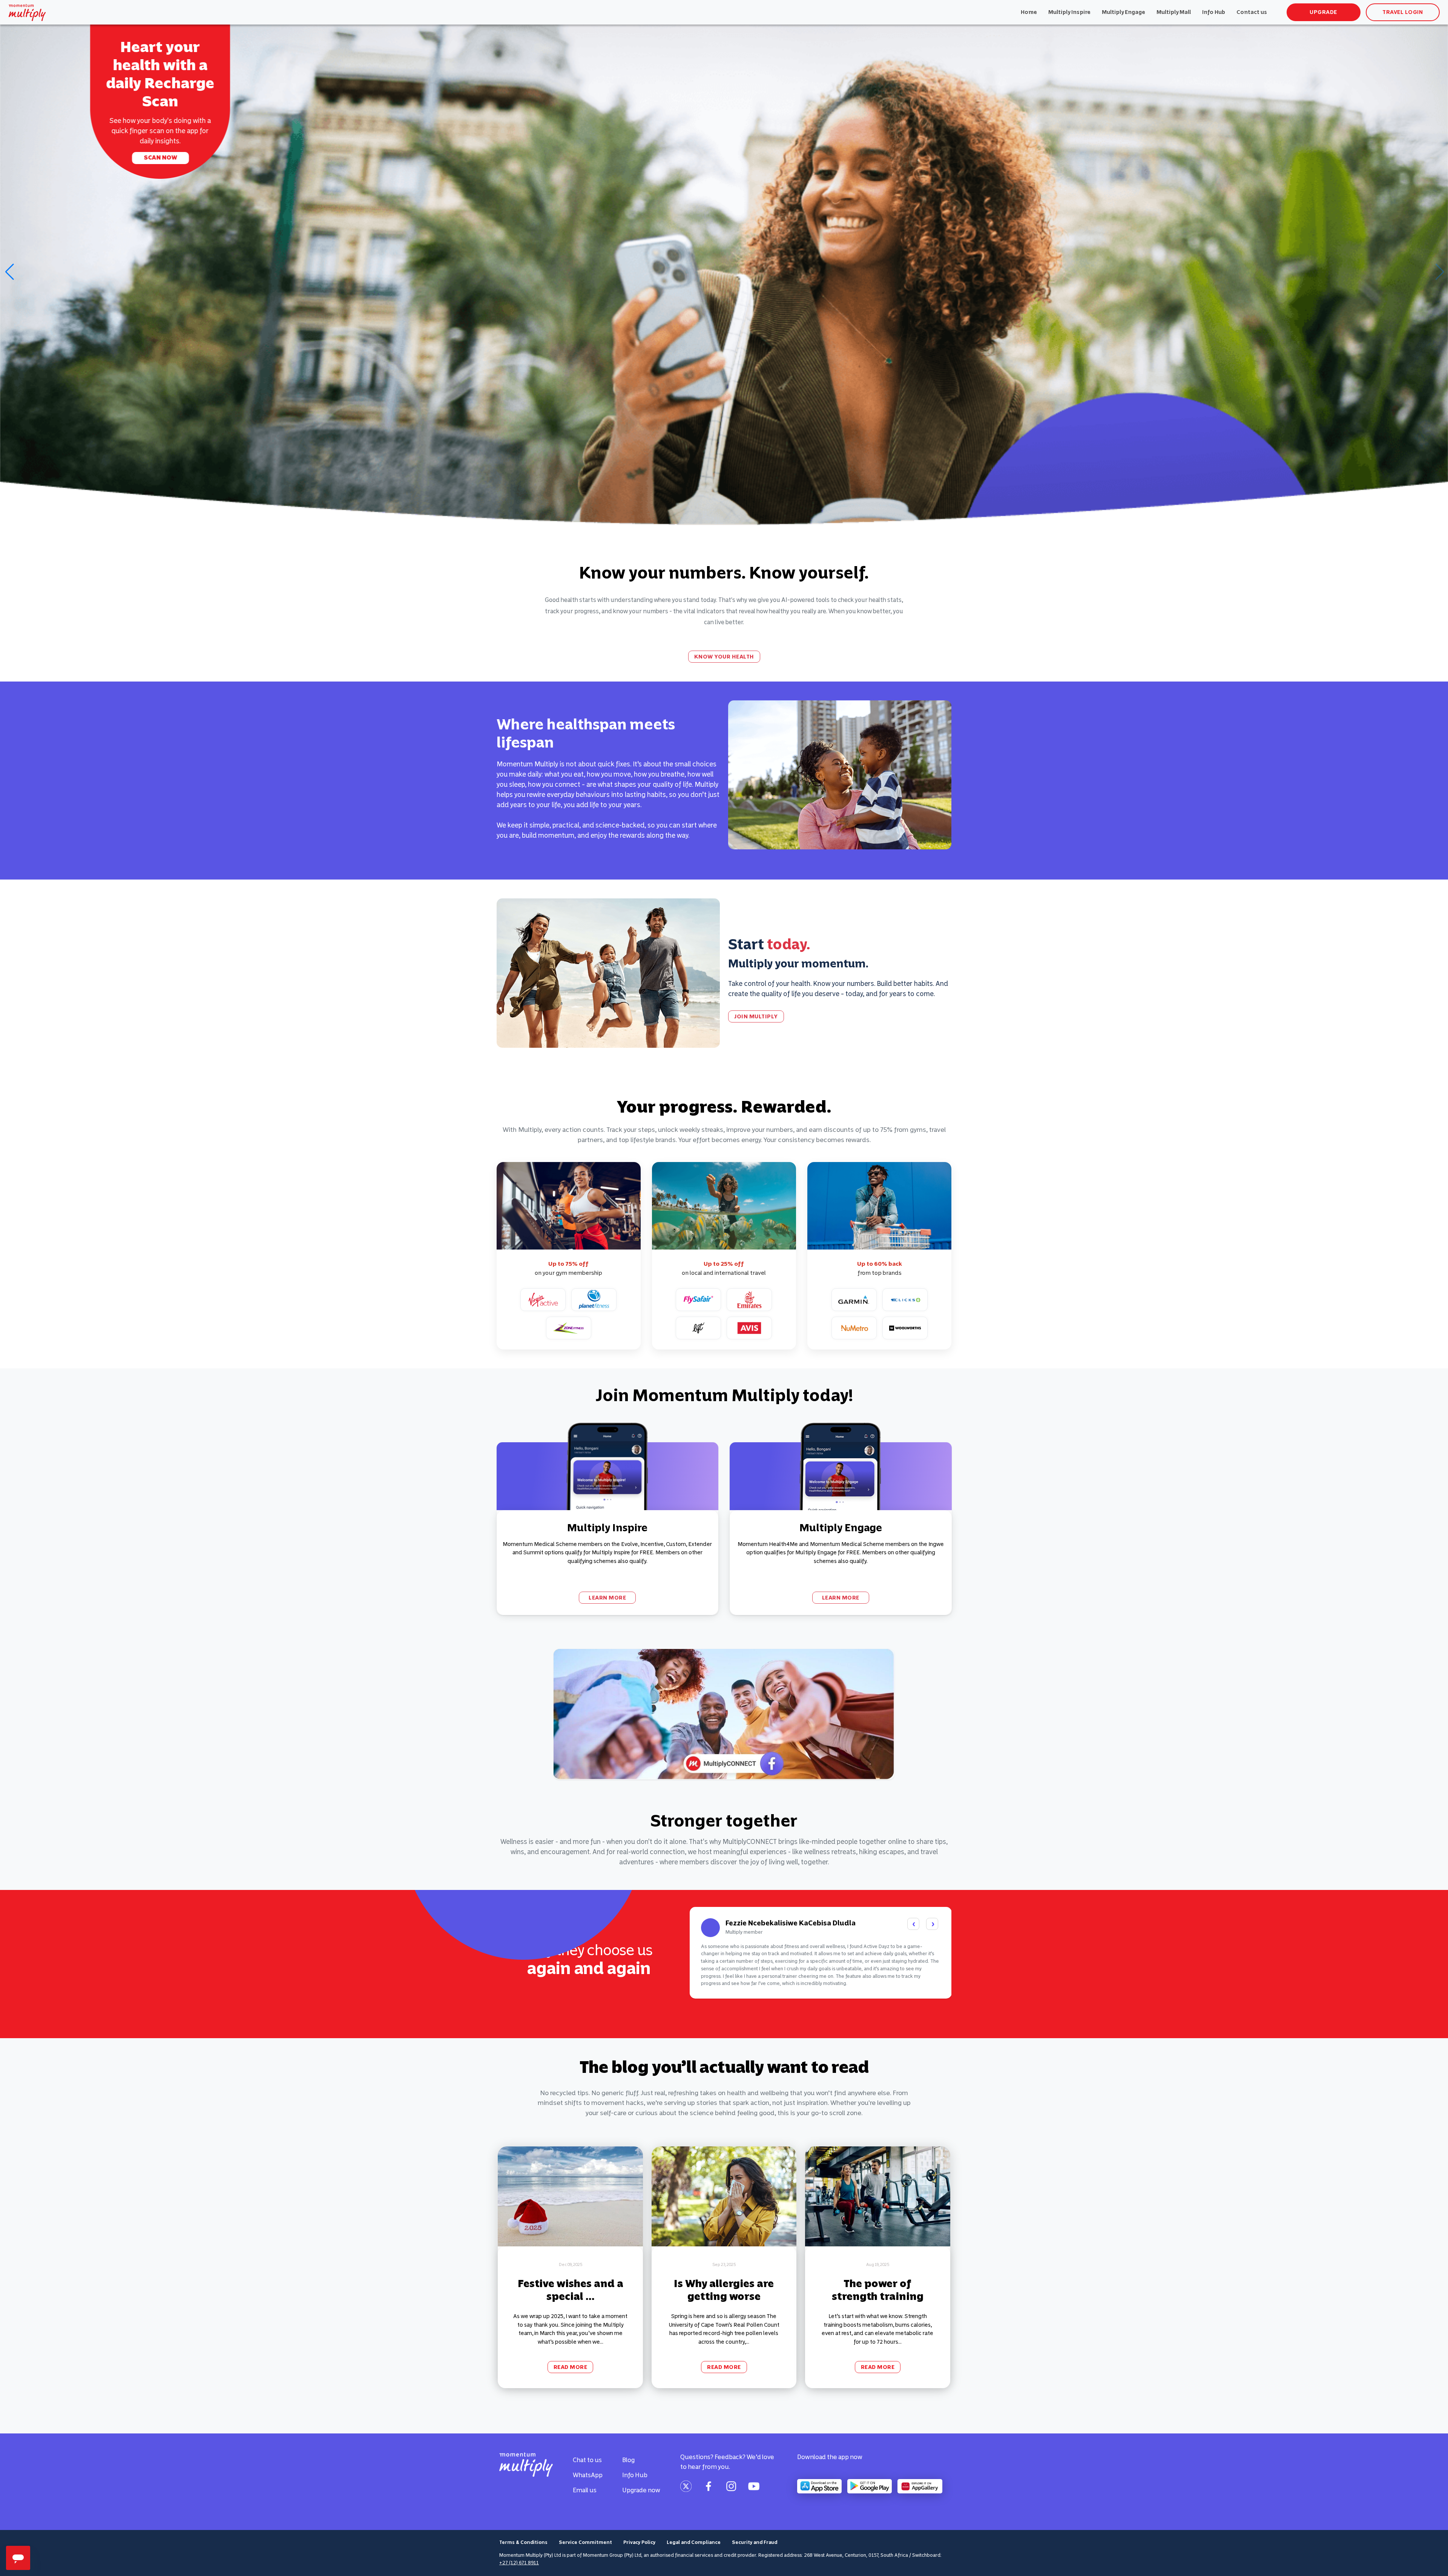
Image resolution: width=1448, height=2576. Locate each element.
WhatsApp (588, 2475)
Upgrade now (641, 2490)
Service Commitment (585, 2542)
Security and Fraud (755, 2542)
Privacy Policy (639, 2542)
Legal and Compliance (694, 2542)
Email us (585, 2490)
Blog (628, 2460)
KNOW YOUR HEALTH (724, 657)
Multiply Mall (1174, 12)
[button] (1439, 272)
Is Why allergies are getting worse (724, 2290)
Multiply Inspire (1069, 12)
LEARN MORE (607, 1598)
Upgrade (1323, 12)
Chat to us (587, 2460)
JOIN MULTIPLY (756, 1016)
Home (1029, 12)
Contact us (1252, 12)
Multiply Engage (1124, 12)
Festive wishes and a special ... (571, 2290)
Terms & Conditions (523, 2542)
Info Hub (1214, 12)
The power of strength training (878, 2290)
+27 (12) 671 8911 (519, 2563)
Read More (571, 2367)
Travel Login (1403, 12)
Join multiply (161, 150)
